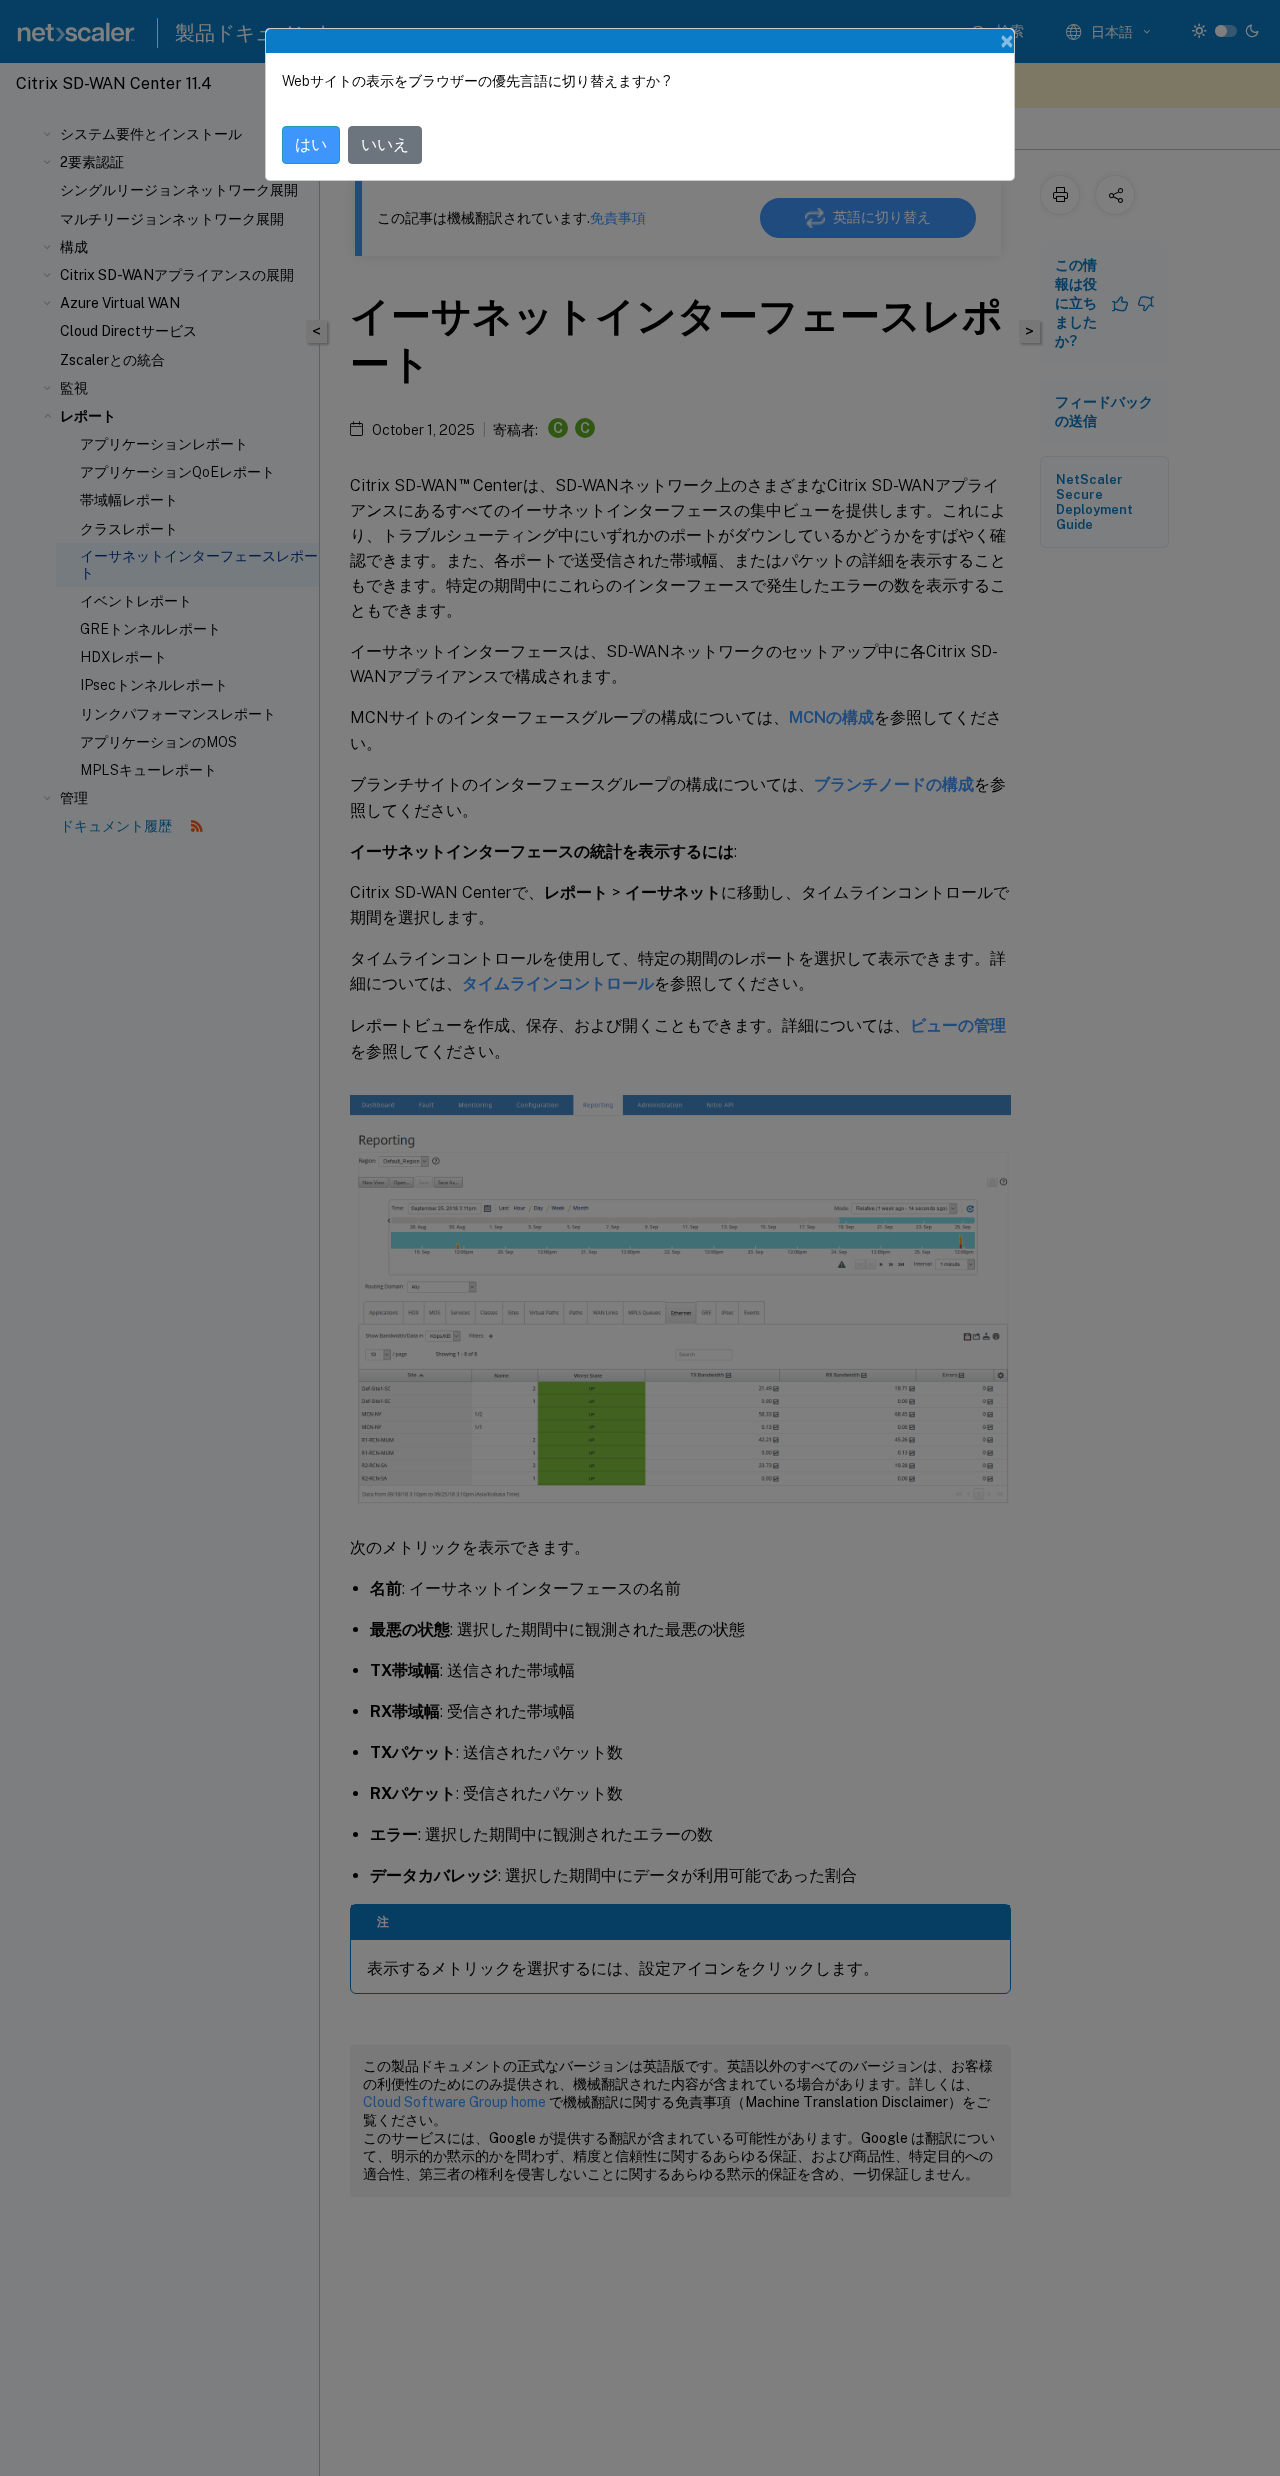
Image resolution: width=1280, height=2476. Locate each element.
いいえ (385, 144)
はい (311, 144)
